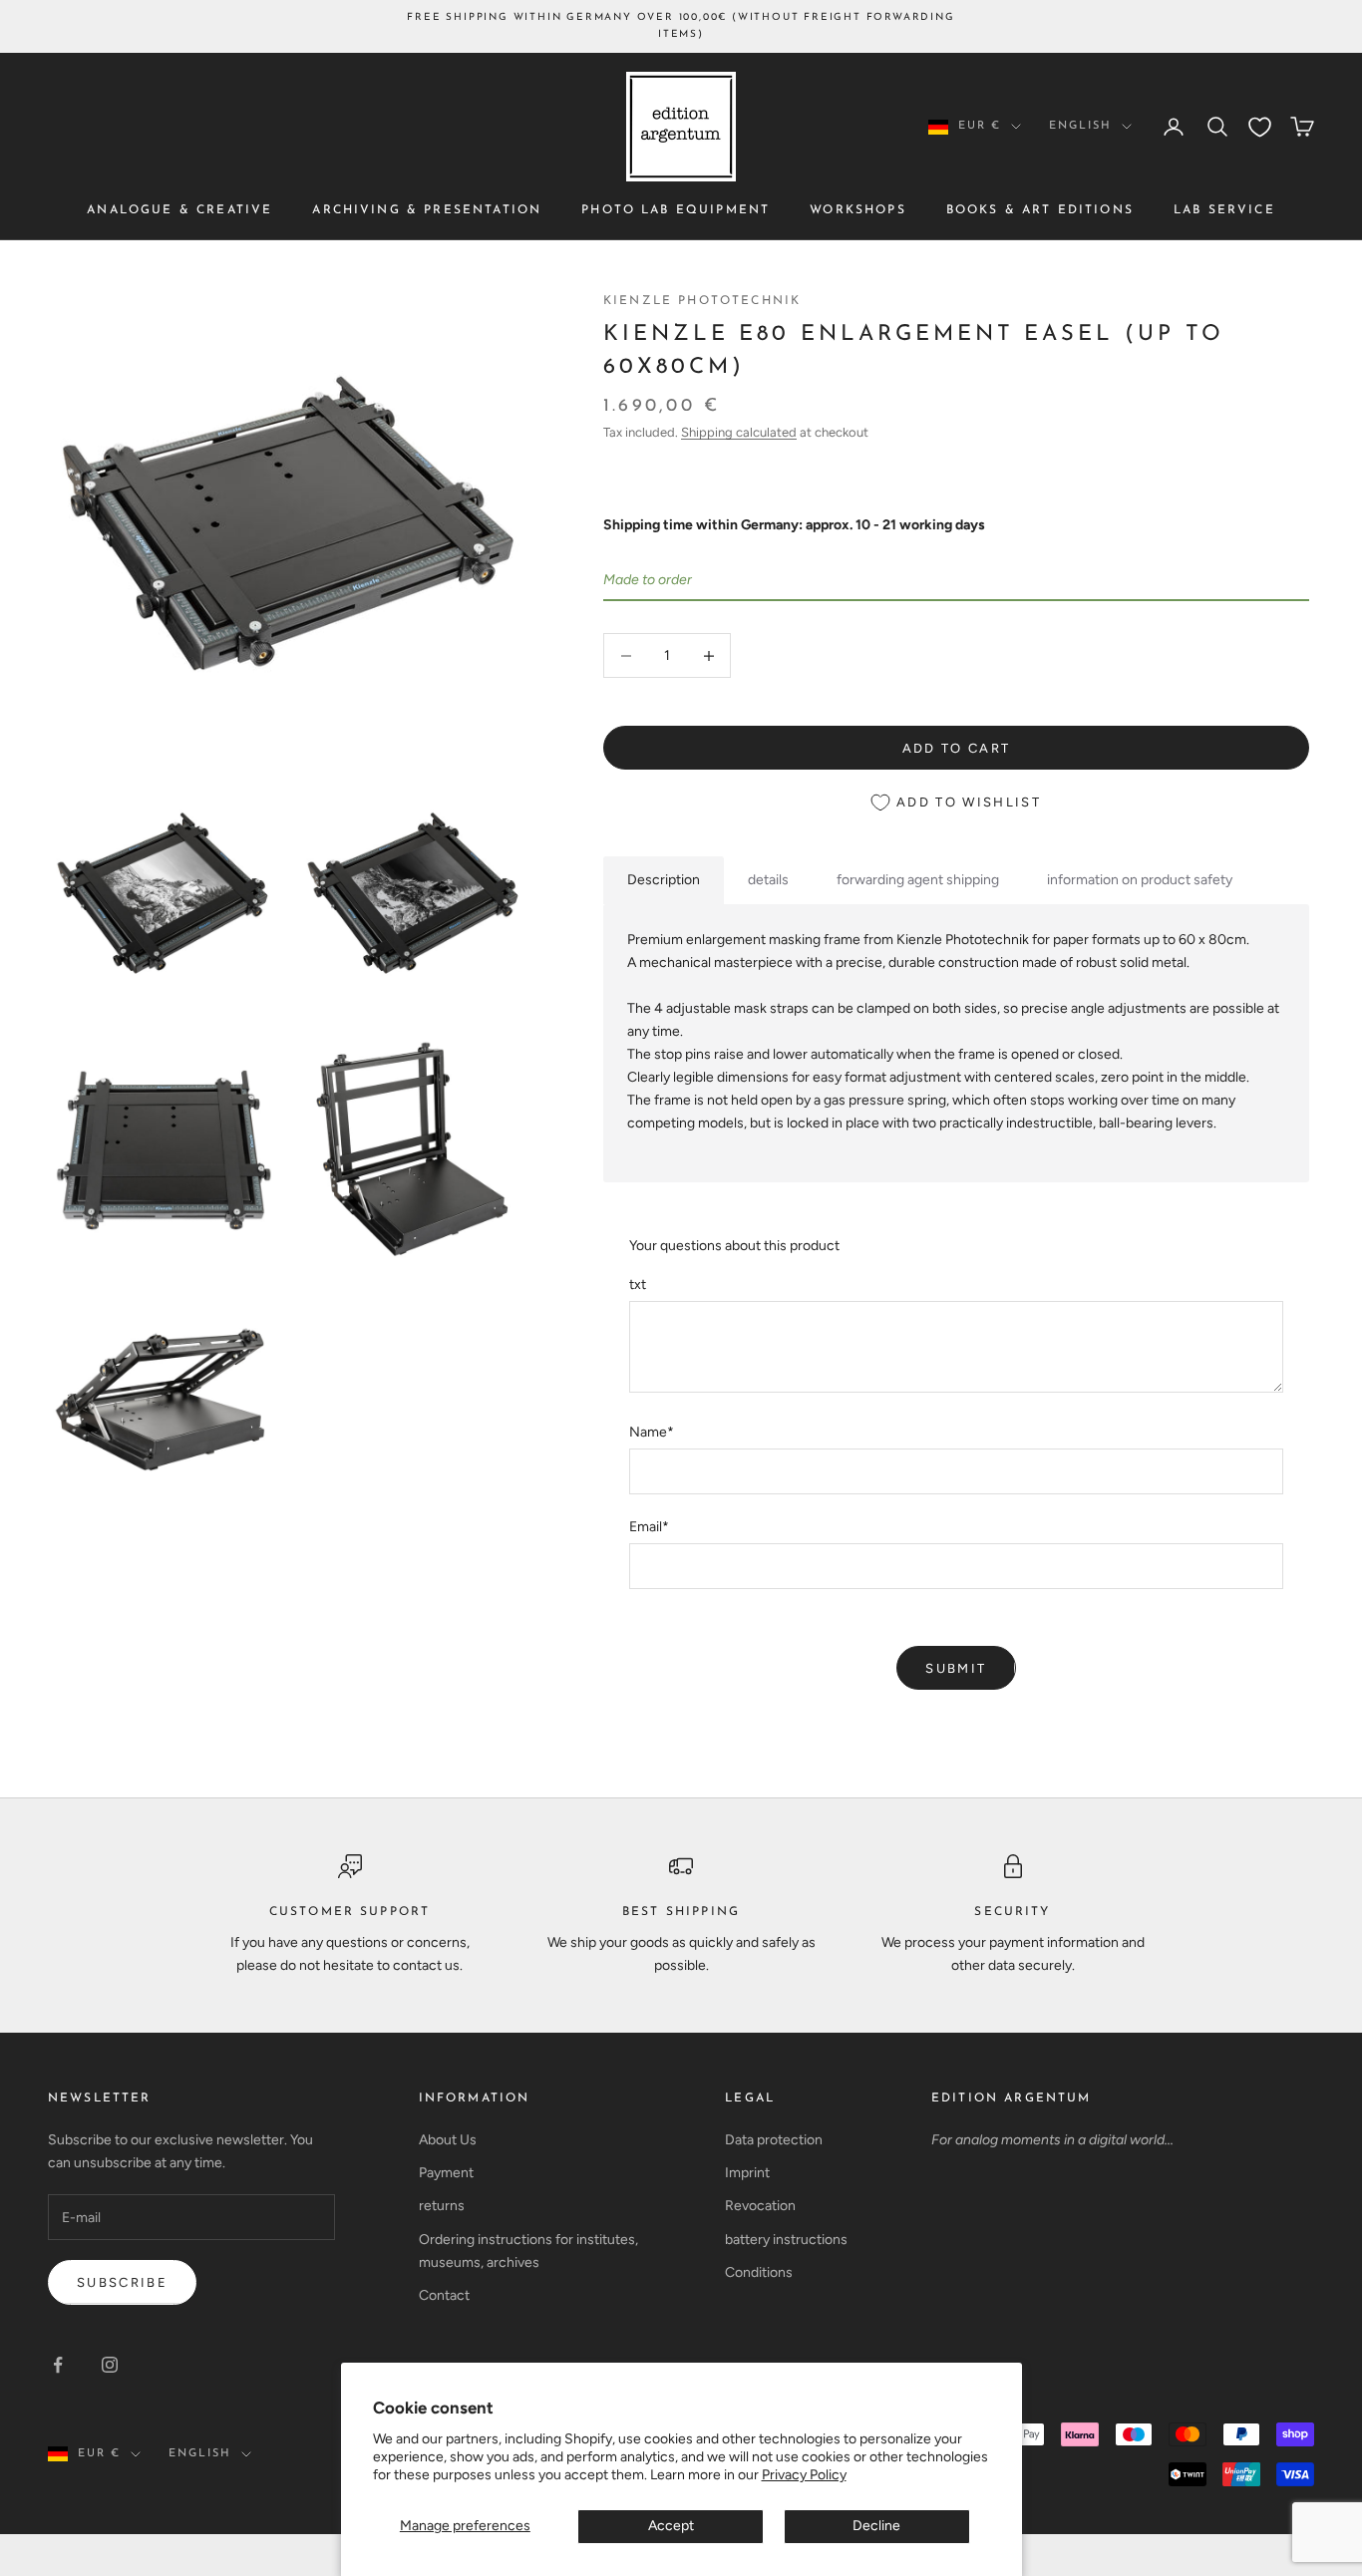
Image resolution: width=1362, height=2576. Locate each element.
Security (1012, 1912)
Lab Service (1224, 210)
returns (442, 2206)
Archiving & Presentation (427, 210)
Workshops (857, 210)
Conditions (759, 2272)
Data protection (774, 2140)
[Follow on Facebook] (58, 2365)
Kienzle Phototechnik (702, 301)
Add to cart (957, 748)
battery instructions (786, 2240)
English (1080, 126)
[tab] (664, 880)
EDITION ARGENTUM (1012, 2098)
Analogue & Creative (179, 210)
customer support (350, 1912)
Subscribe (122, 2282)
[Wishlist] (1260, 127)
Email (649, 1527)
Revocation (760, 2206)
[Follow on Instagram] (110, 2365)
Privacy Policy (804, 2475)
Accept (671, 2526)
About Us (448, 2140)
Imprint (747, 2173)
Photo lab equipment (676, 210)
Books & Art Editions (1040, 210)
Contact (444, 2295)
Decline (876, 2526)
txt (638, 1285)
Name (652, 1432)
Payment (446, 2173)
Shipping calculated (739, 432)
